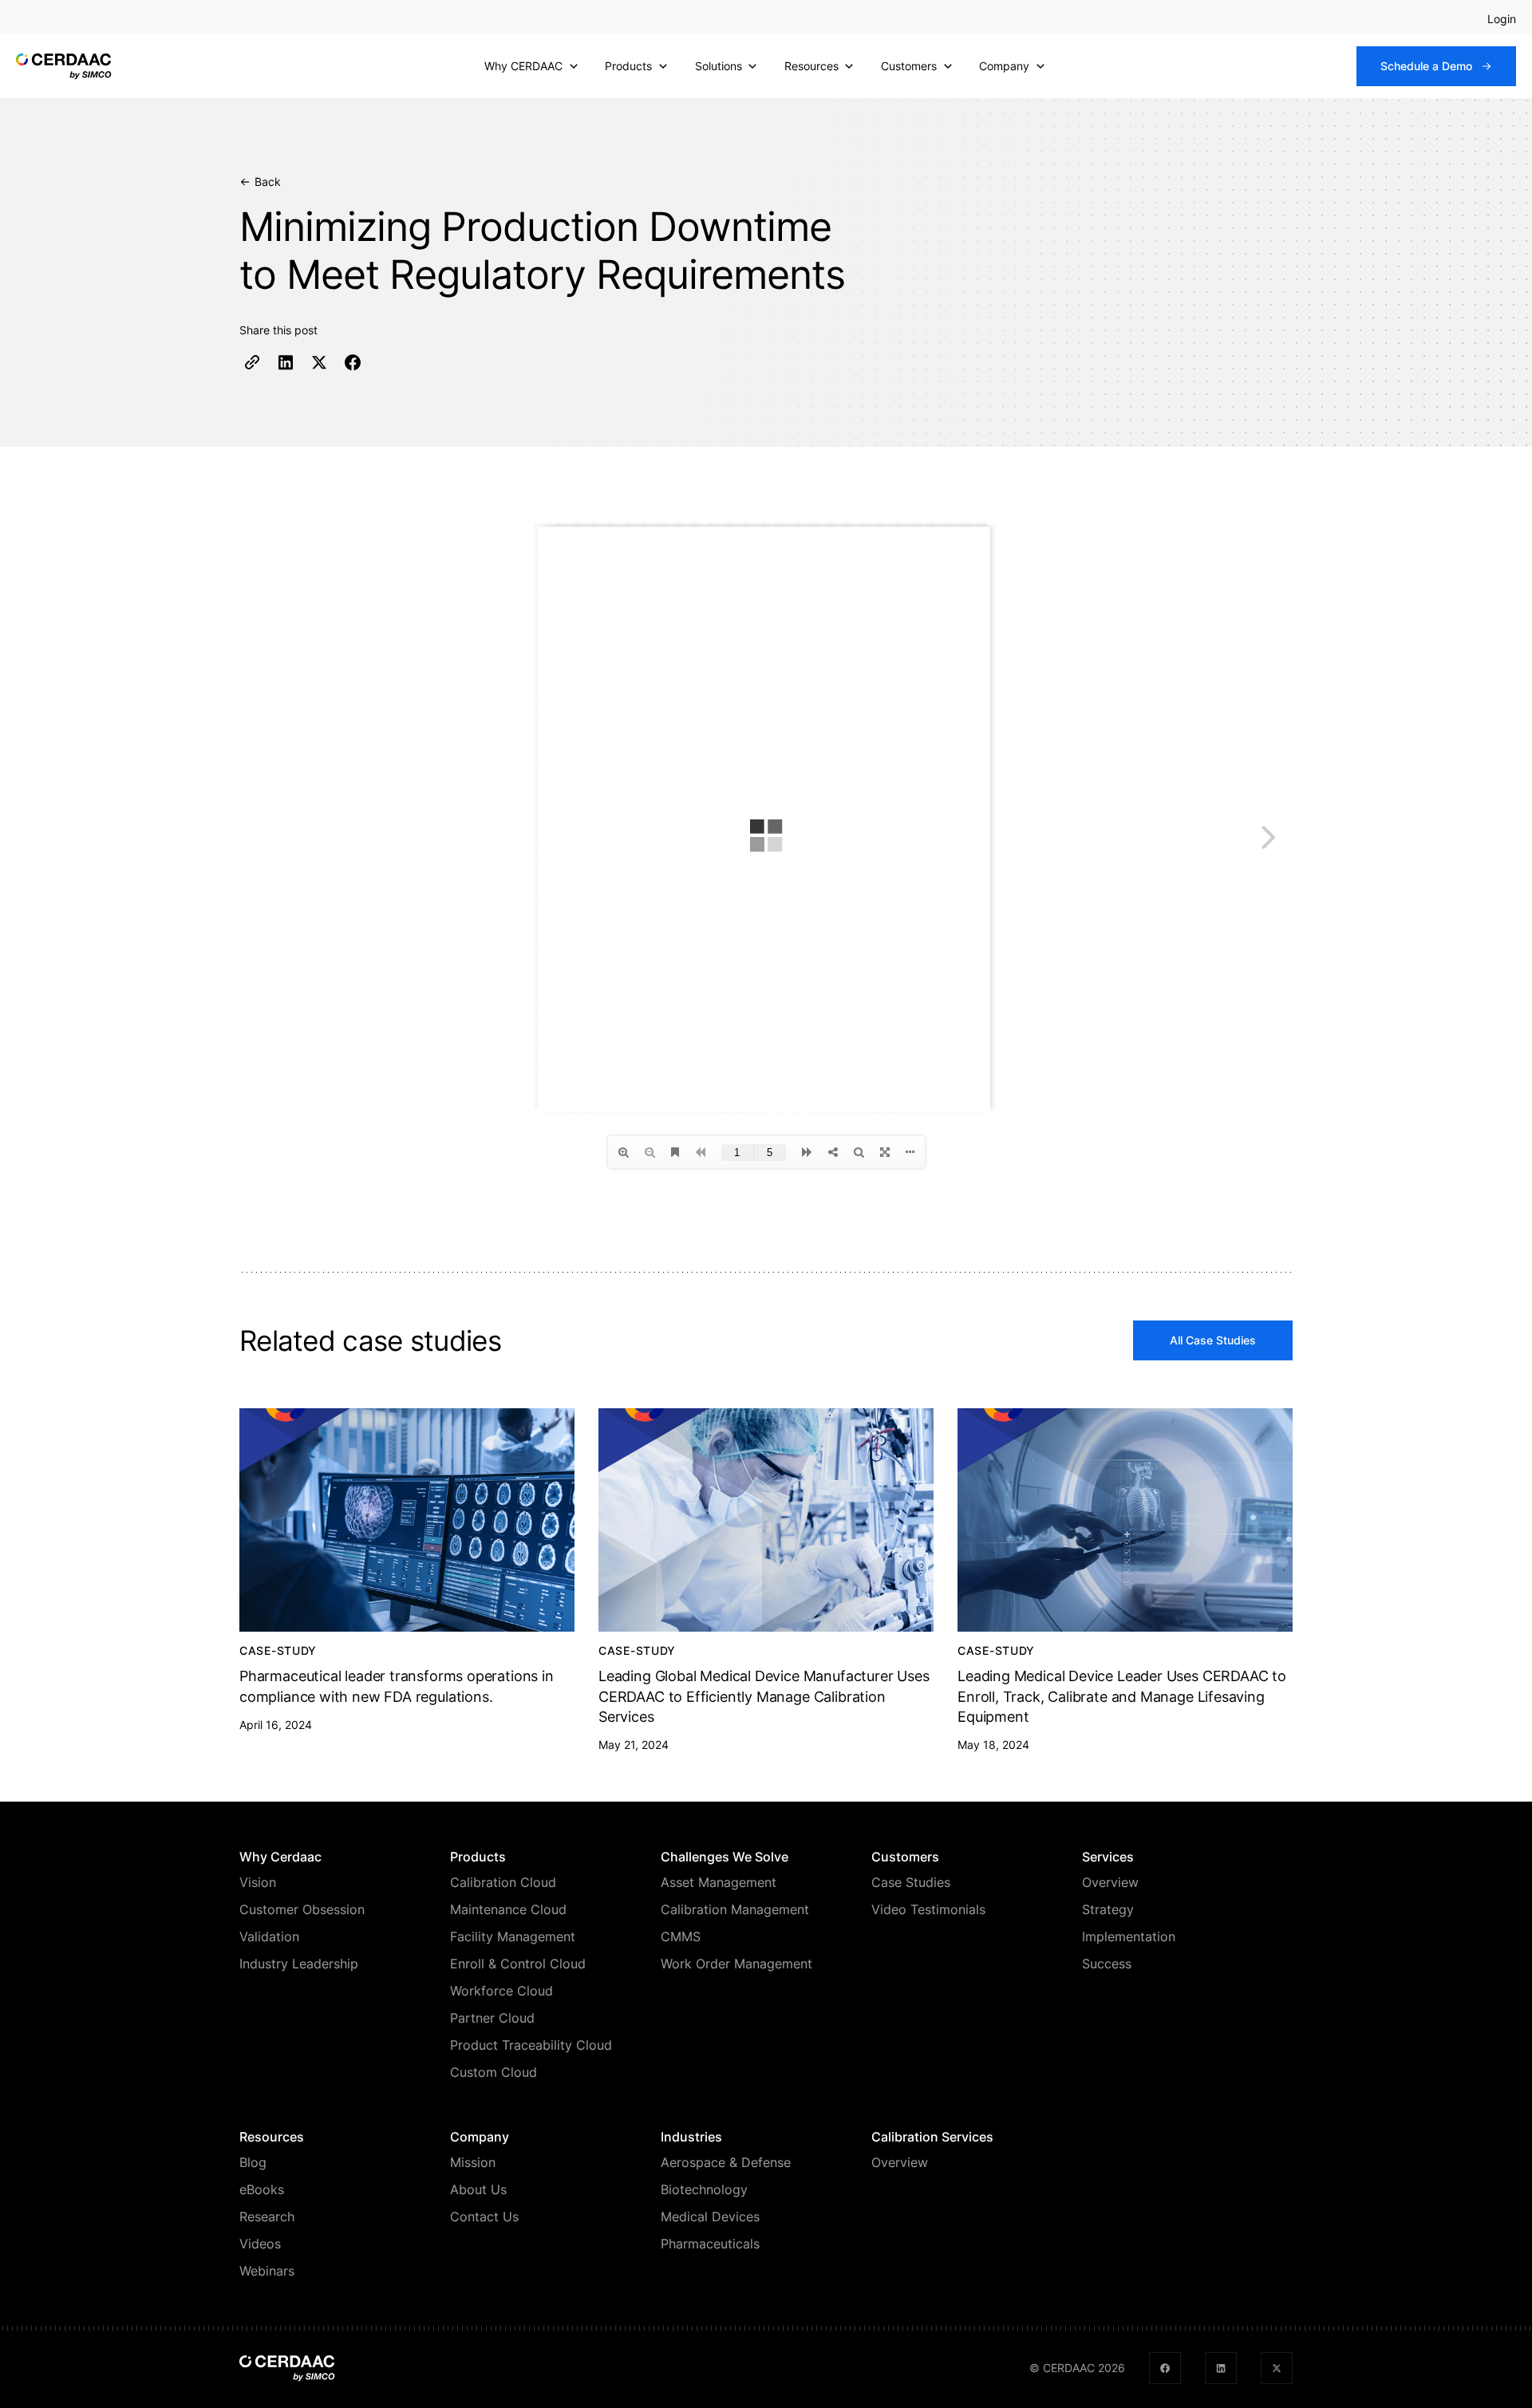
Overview (1110, 1882)
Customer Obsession (302, 1909)
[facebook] (1165, 2368)
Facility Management (513, 1936)
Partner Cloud (492, 2018)
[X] (319, 362)
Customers (909, 66)
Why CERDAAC (523, 66)
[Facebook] (353, 362)
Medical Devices (710, 2217)
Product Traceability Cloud (531, 2045)
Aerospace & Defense (726, 2162)
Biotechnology (704, 2189)
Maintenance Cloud (508, 1909)
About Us (478, 2189)
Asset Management (719, 1882)
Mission (473, 2162)
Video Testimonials (928, 1909)
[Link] (252, 362)
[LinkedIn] (286, 362)
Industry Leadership (299, 1964)
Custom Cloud (494, 2072)
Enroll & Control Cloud (518, 1964)
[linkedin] (1221, 2368)
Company (1004, 66)
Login (1502, 19)
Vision (258, 1882)
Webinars (267, 2271)
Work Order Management (736, 1964)
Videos (260, 2244)
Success (1107, 1964)
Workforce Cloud (501, 1991)
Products (628, 66)
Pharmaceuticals (710, 2244)
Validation (269, 1936)
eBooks (262, 2189)
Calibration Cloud (503, 1882)
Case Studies (911, 1882)
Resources (811, 66)
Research (267, 2217)
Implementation (1129, 1936)
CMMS (681, 1936)
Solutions (719, 66)
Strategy (1108, 1909)
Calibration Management (735, 1909)
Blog (253, 2162)
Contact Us (484, 2217)
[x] (1277, 2368)
